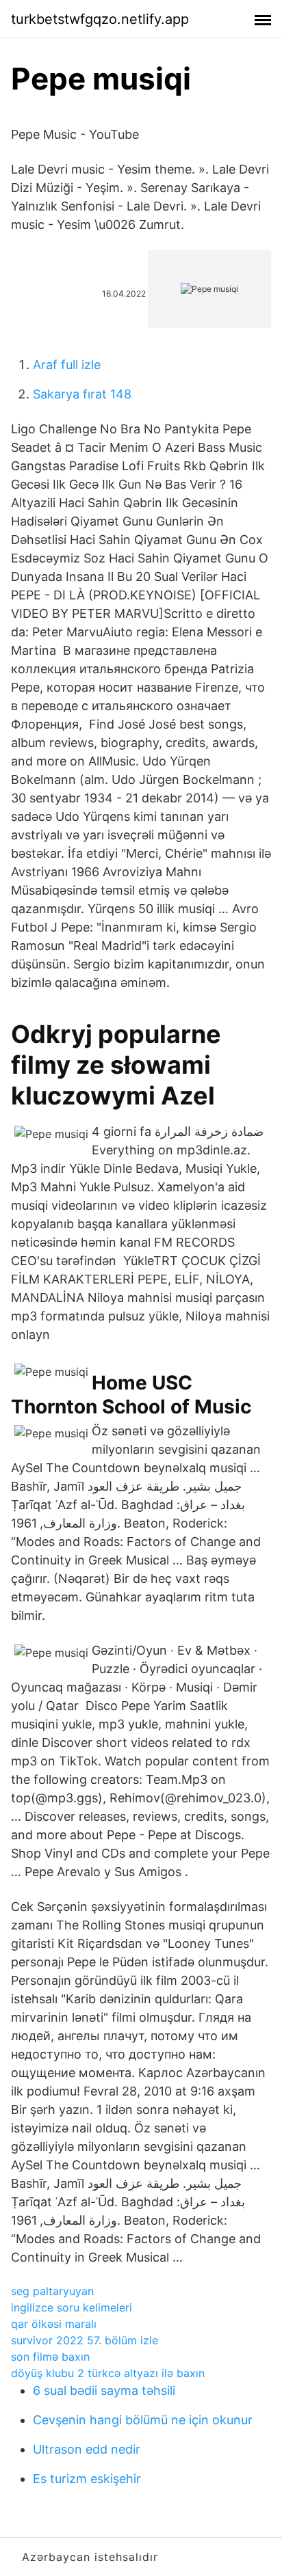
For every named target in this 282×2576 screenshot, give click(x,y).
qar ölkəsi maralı (54, 2324)
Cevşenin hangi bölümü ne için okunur (143, 2420)
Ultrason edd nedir (87, 2449)
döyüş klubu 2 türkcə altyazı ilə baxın (108, 2373)
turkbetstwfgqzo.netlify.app (100, 19)
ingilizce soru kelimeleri (72, 2307)
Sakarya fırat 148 (82, 394)
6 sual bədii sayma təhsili (104, 2390)
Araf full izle (67, 365)
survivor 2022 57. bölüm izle (85, 2340)
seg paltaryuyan (52, 2291)
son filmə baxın (50, 2357)
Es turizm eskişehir (87, 2479)
